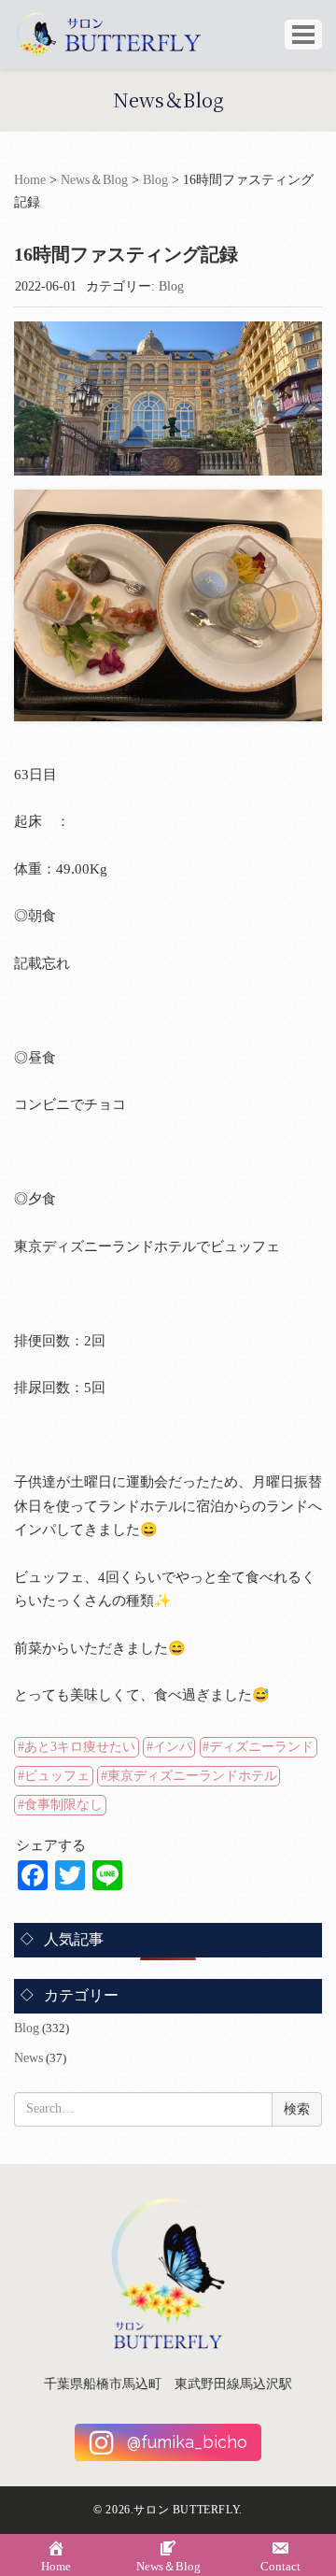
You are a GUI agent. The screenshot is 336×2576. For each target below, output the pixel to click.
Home (30, 180)
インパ (173, 1747)
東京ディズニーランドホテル (192, 1776)
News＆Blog (94, 180)
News (28, 2058)
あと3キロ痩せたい (80, 1747)
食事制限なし (63, 1805)
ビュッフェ (57, 1776)
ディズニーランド (261, 1747)
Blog (155, 180)
